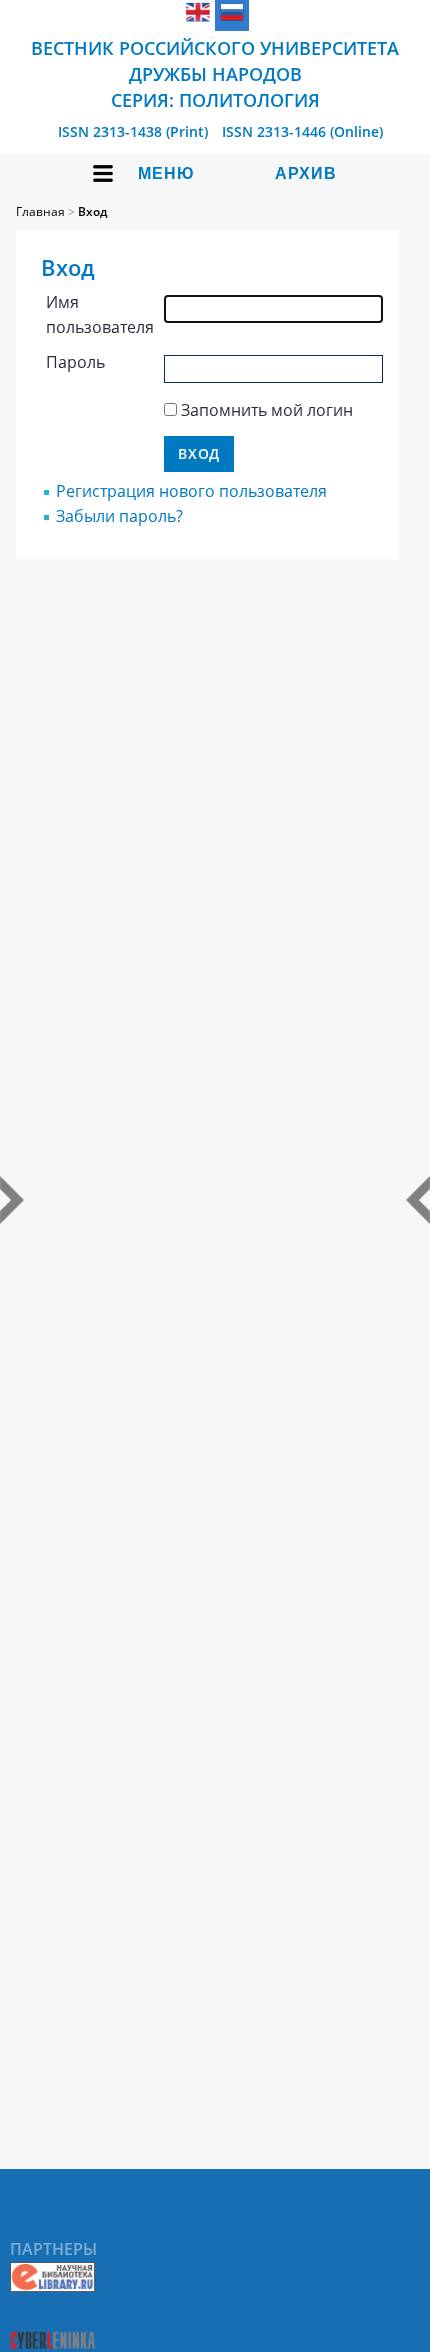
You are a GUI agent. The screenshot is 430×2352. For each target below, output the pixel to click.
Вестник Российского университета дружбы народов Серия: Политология (215, 74)
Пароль (75, 362)
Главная (40, 211)
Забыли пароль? (119, 516)
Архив (306, 173)
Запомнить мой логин (267, 410)
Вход (92, 211)
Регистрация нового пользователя (191, 491)
